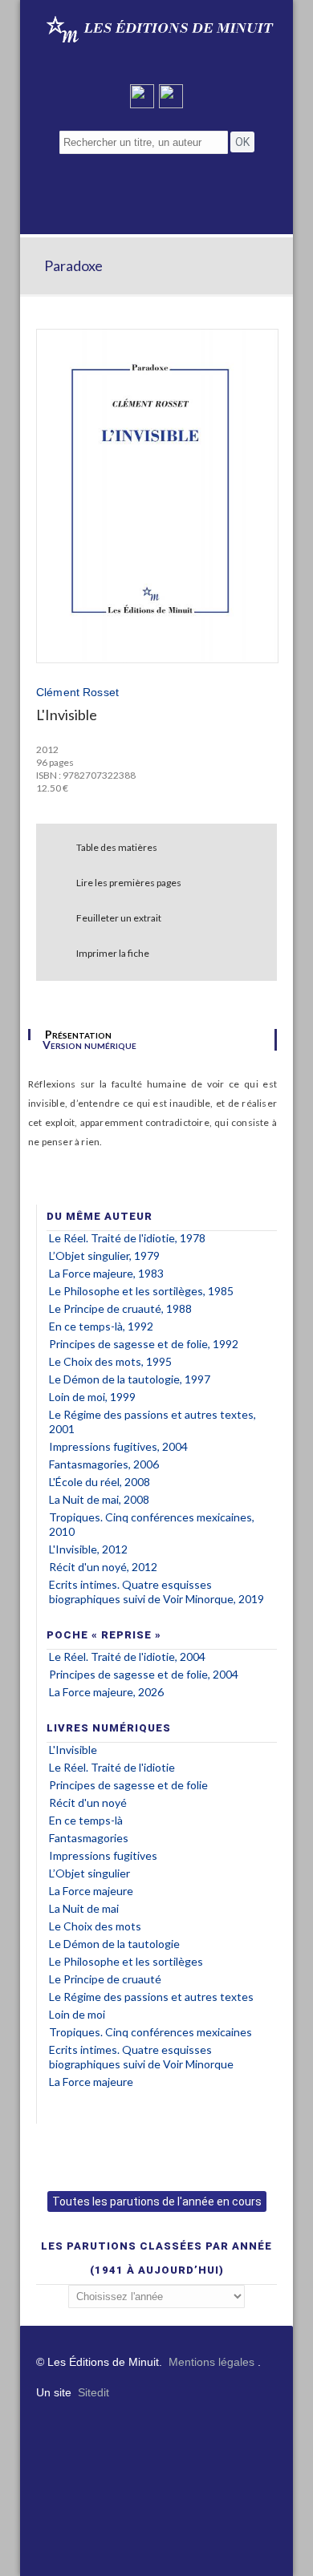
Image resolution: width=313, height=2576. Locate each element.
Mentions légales (211, 2362)
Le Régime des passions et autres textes (151, 1997)
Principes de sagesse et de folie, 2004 (144, 1674)
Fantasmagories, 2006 (104, 1464)
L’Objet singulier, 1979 (104, 1256)
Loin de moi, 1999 (92, 1397)
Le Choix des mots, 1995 (110, 1361)
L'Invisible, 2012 (88, 1549)
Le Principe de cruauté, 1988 (120, 1308)
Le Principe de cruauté (105, 1979)
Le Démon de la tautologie (114, 1944)
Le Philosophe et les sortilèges (126, 1961)
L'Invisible (73, 1750)
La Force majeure (91, 1891)
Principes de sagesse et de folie (128, 1785)
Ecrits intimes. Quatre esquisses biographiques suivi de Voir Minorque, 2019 (156, 1592)
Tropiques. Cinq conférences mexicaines (150, 2032)
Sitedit (93, 2392)
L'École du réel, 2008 (100, 1482)
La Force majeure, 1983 (106, 1273)
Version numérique (89, 1045)
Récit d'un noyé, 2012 (103, 1567)
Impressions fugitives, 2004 (118, 1446)
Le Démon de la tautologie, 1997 (130, 1379)
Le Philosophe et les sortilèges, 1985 (141, 1291)
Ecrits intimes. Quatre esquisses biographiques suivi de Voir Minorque (141, 2057)
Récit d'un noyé (88, 1802)
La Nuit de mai (84, 1908)
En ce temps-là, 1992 (101, 1326)
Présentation (78, 1035)
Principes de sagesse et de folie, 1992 (144, 1344)
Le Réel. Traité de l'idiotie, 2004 (127, 1657)
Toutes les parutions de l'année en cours (157, 2201)
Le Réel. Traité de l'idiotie (112, 1767)
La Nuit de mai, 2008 (99, 1499)
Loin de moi (77, 2014)
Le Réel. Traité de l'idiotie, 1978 (127, 1238)
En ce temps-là (86, 1820)
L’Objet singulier (89, 1873)
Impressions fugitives (103, 1855)
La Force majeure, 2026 (106, 1692)
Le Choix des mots (95, 1926)
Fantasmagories (89, 1838)
